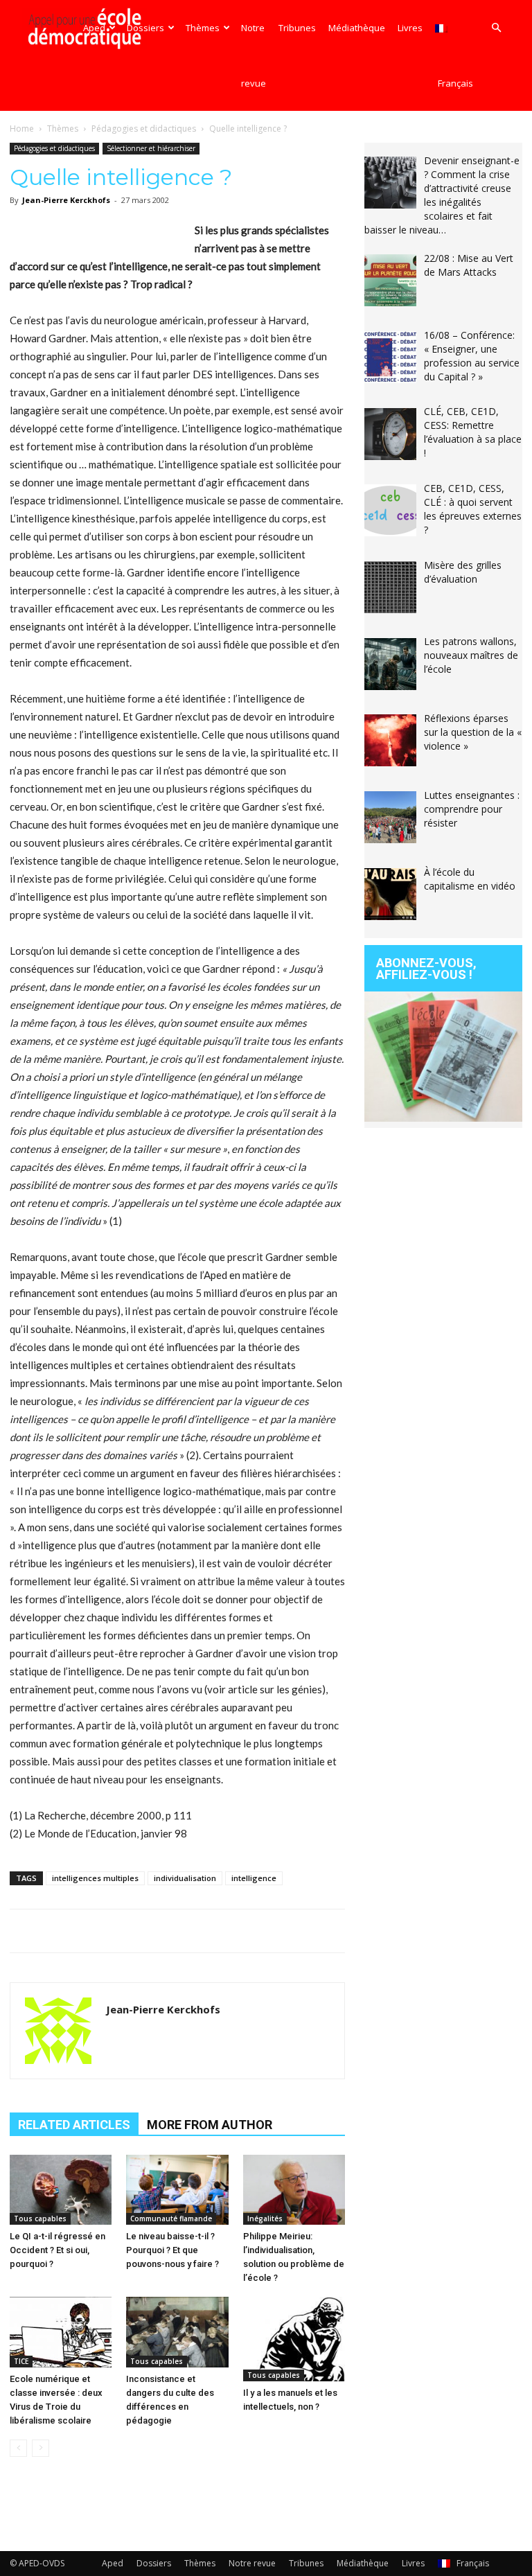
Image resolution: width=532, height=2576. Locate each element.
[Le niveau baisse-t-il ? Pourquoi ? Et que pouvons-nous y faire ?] (177, 2190)
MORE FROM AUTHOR (210, 2125)
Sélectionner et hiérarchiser (151, 148)
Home (22, 129)
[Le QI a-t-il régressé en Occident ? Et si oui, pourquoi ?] (61, 2190)
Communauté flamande (171, 2218)
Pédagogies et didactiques (144, 129)
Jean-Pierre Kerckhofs (66, 200)
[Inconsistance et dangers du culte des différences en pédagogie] (177, 2332)
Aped (94, 28)
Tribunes (297, 28)
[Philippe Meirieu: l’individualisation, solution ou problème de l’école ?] (294, 2190)
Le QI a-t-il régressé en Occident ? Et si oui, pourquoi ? (57, 2250)
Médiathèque (357, 28)
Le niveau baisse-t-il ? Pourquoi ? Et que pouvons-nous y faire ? (172, 2250)
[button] (496, 28)
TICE (21, 2361)
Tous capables (40, 2218)
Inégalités (265, 2218)
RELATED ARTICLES (74, 2125)
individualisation (185, 1878)
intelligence (254, 1878)
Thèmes (203, 28)
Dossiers (145, 28)
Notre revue (254, 55)
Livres (410, 28)
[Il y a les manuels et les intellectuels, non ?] (294, 2339)
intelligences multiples (95, 1878)
